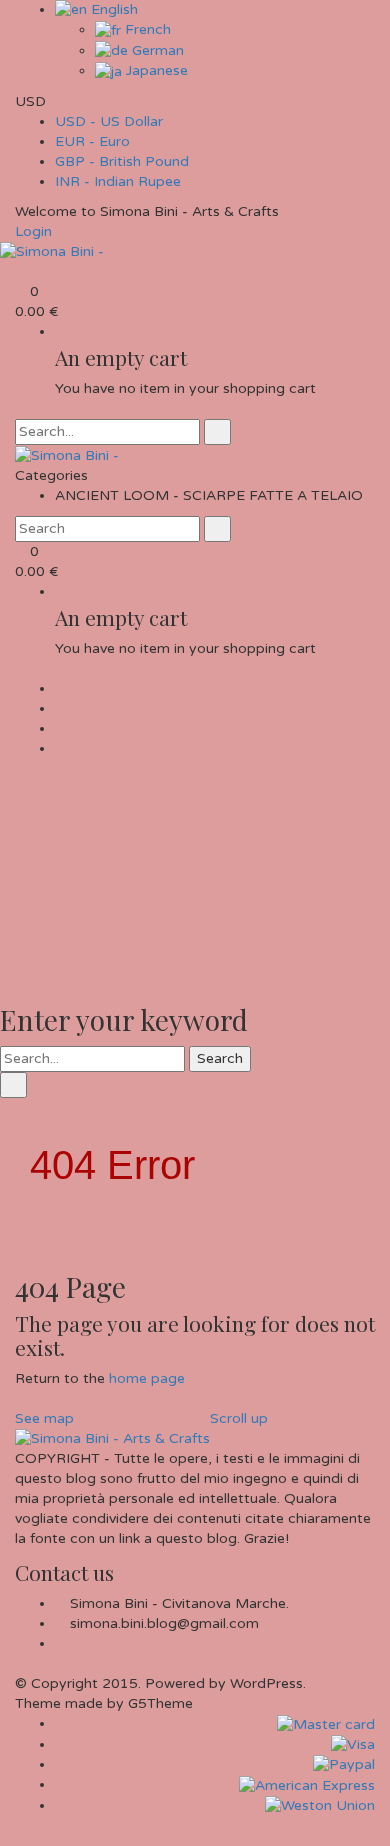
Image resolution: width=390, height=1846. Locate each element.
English (112, 9)
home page (147, 1378)
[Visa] (353, 1744)
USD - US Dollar (109, 121)
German (156, 50)
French (146, 29)
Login (33, 231)
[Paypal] (344, 1764)
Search (220, 1058)
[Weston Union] (320, 1805)
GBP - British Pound (122, 161)
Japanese (155, 70)
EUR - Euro (92, 141)
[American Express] (307, 1784)
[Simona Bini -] (52, 251)
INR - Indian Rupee (118, 181)
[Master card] (326, 1723)
